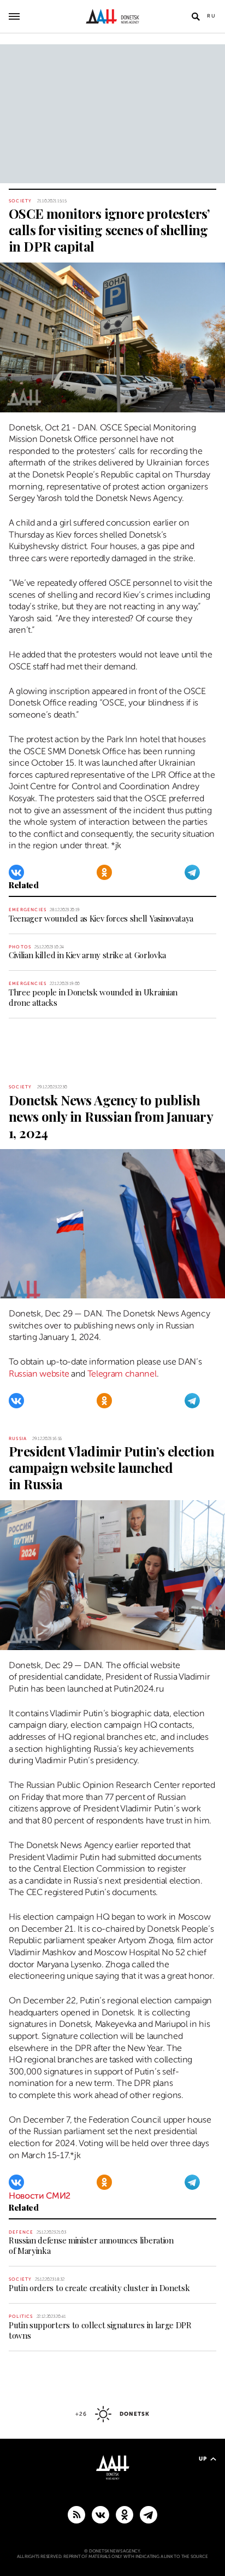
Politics (21, 2316)
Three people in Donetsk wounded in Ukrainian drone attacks (93, 997)
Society (20, 201)
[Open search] (196, 16)
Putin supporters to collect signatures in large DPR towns (100, 2330)
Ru (212, 16)
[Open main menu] (14, 16)
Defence (21, 2232)
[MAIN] (149, 2514)
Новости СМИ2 (40, 2196)
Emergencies (28, 910)
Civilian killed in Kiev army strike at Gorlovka (87, 955)
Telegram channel (122, 1374)
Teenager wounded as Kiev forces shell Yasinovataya (101, 918)
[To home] (113, 16)
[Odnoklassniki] (104, 872)
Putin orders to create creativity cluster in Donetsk (99, 2288)
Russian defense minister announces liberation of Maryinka (91, 2245)
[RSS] (76, 2514)
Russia (18, 1439)
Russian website (39, 1374)
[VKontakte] (16, 872)
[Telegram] (192, 872)
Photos (20, 947)
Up (203, 2459)
